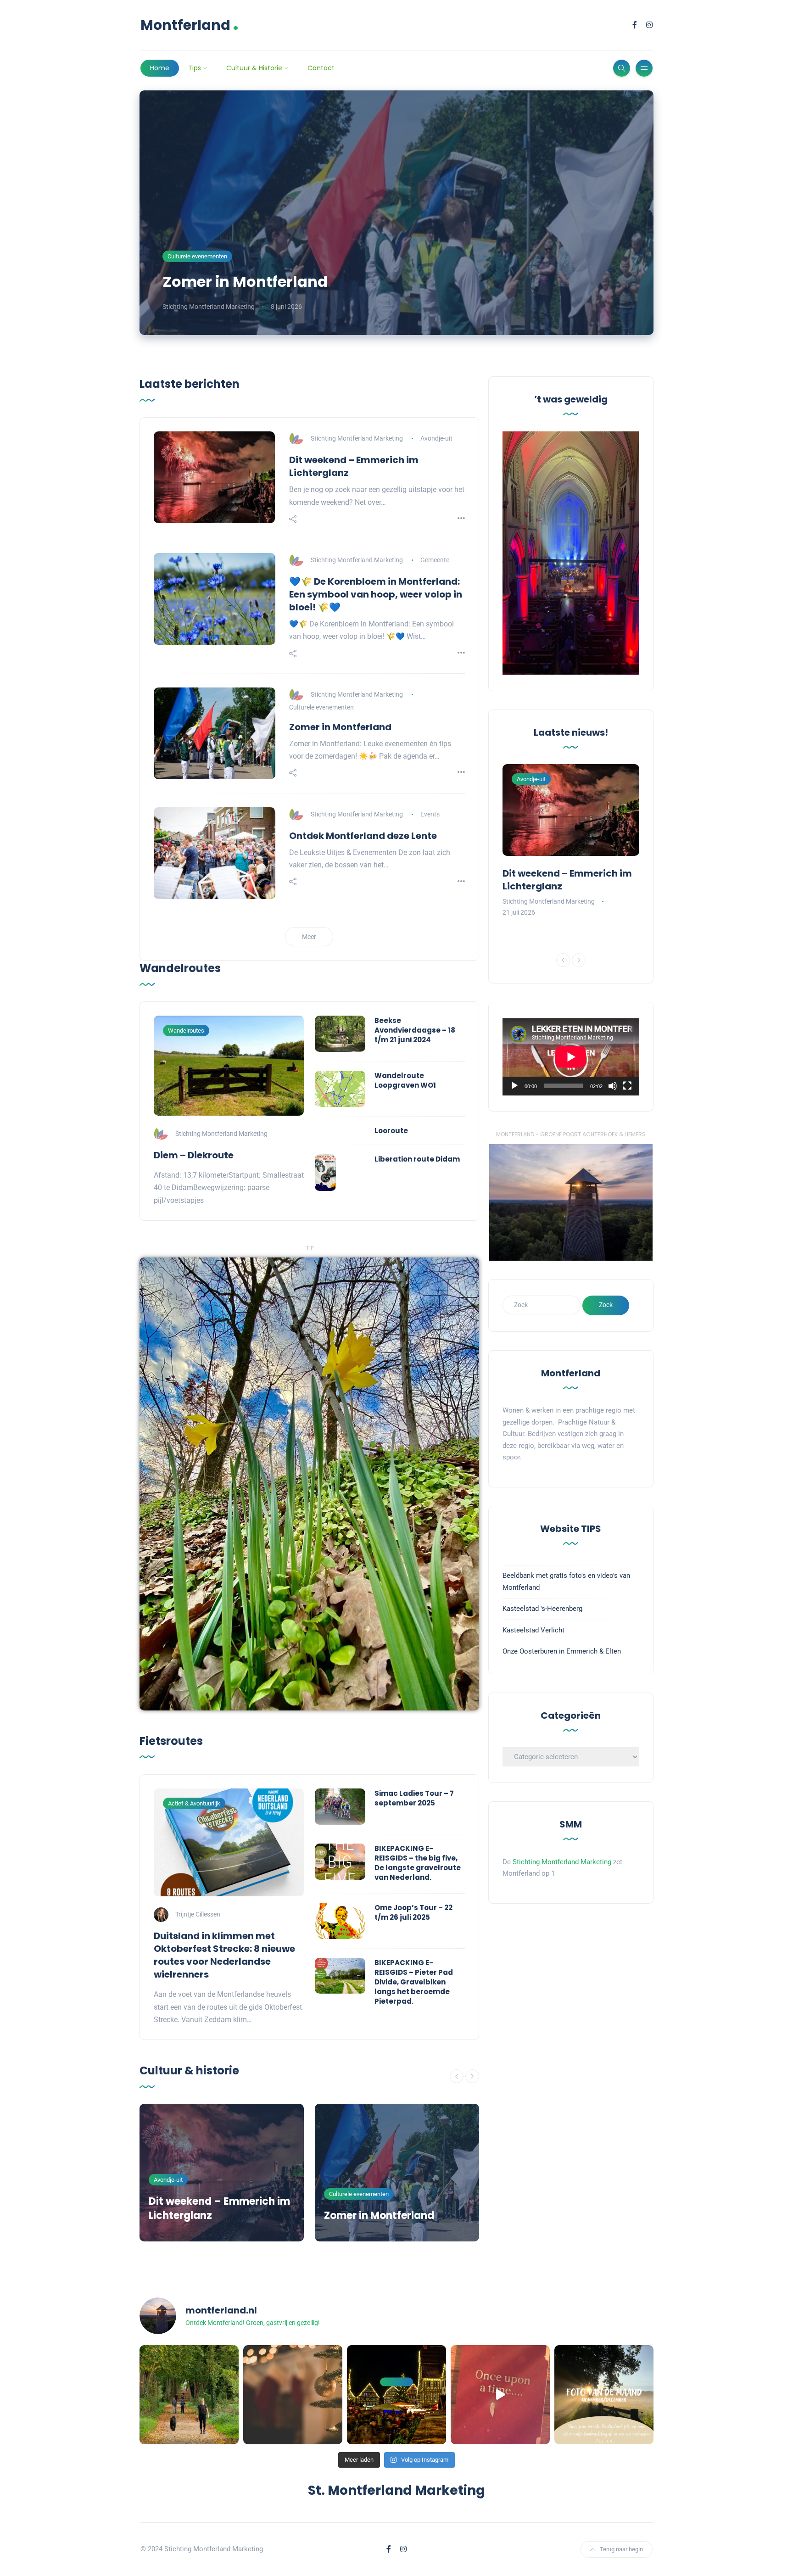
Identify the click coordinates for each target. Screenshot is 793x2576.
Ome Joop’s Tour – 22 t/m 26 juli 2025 (413, 1912)
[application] (571, 1057)
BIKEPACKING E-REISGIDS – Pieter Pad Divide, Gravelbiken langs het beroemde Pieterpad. (414, 1982)
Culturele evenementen (197, 256)
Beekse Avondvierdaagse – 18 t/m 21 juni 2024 (415, 1030)
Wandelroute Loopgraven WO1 (405, 1080)
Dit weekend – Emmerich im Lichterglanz (219, 2208)
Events (430, 814)
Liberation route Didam (417, 1159)
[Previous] (457, 2076)
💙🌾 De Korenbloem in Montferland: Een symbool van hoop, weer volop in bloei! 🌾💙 (376, 594)
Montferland (190, 25)
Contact (321, 68)
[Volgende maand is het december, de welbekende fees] (293, 2395)
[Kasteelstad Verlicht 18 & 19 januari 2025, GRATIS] (500, 2395)
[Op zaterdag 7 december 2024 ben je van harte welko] (396, 2395)
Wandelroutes (186, 1031)
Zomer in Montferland (245, 282)
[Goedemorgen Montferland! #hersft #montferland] (189, 2395)
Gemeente (435, 560)
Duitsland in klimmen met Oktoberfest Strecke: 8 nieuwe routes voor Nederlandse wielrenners (224, 1955)
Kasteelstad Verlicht (533, 1630)
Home (160, 68)
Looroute (391, 1131)
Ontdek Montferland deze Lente (363, 836)
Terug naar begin (621, 2549)
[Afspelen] (514, 1086)
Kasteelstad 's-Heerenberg (542, 1609)
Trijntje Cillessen (198, 1914)
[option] (222, 2173)
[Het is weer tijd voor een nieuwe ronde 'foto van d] (604, 2395)
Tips (195, 68)
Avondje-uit (436, 438)
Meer (309, 937)
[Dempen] (613, 1086)
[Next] (472, 2076)
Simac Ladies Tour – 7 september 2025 (414, 1798)
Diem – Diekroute (194, 1155)
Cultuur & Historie (254, 68)
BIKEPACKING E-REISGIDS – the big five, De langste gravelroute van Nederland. (418, 1863)
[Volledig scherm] (627, 1086)
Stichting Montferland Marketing (209, 307)
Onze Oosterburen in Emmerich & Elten (562, 1651)
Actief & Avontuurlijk (194, 1803)
